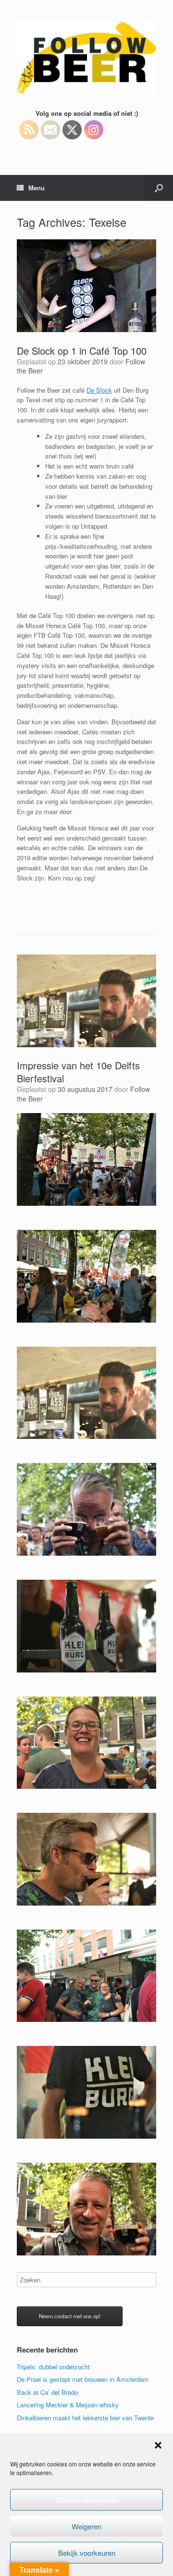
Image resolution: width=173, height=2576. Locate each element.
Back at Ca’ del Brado (47, 2392)
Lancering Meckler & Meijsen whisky (68, 2405)
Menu (37, 188)
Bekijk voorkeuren (87, 2553)
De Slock (99, 390)
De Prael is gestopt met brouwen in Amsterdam (83, 2379)
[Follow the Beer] (86, 58)
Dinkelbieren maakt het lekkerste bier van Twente (85, 2418)
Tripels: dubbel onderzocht (53, 2367)
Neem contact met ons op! (70, 2316)
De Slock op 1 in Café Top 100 (82, 351)
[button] (158, 2445)
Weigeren (86, 2526)
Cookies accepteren (87, 2500)
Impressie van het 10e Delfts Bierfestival (78, 1072)
